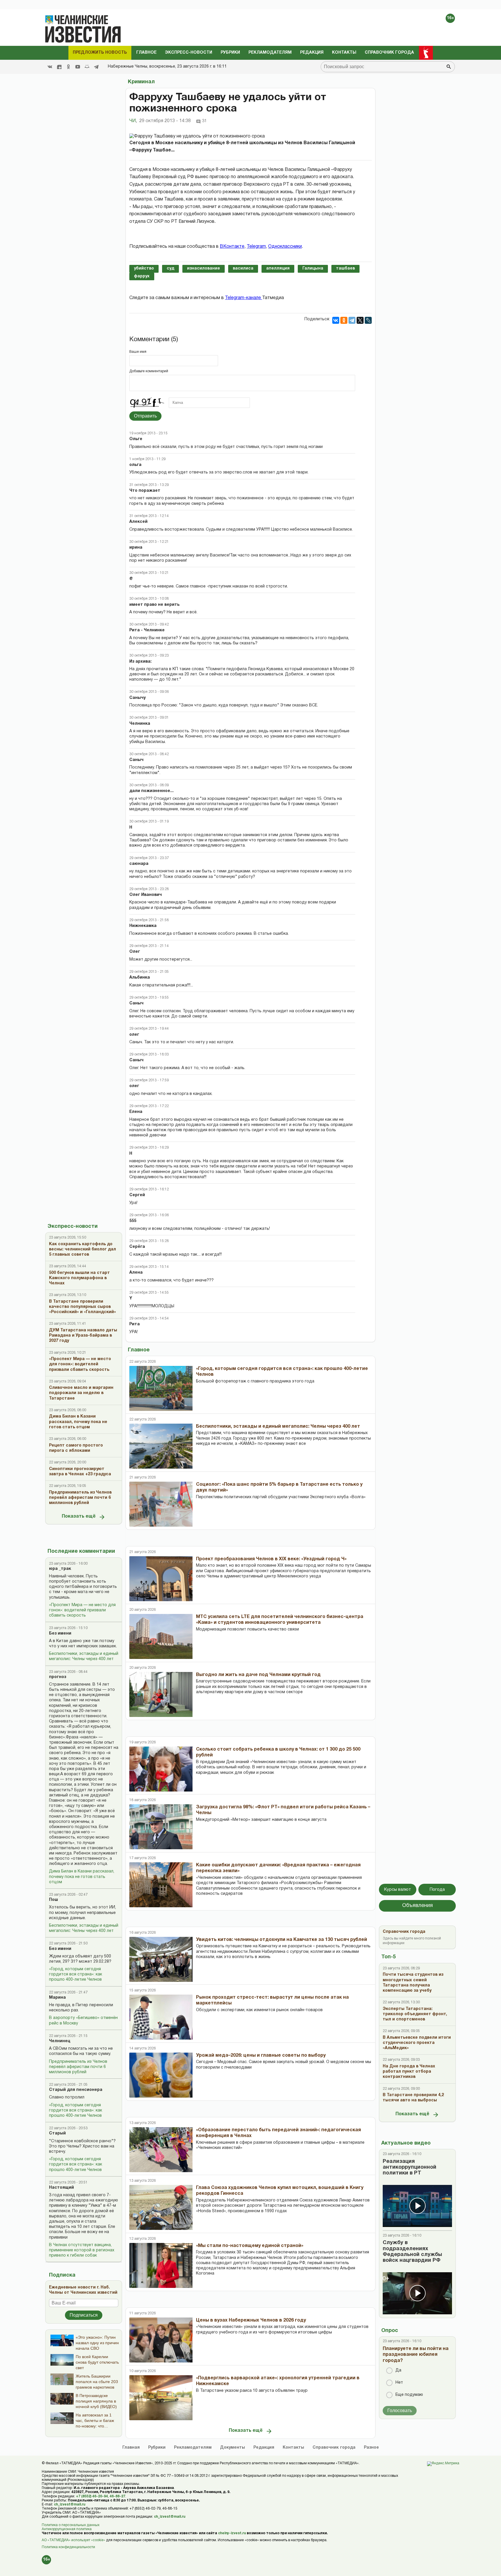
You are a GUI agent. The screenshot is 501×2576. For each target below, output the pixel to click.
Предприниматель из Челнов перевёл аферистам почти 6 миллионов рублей (78, 2067)
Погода (437, 1890)
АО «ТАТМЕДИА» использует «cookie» (73, 2540)
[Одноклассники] (344, 320)
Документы (233, 2448)
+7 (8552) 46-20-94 (92, 2496)
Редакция (312, 53)
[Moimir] (87, 67)
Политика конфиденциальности (68, 2547)
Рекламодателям (270, 53)
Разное (371, 2448)
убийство (144, 269)
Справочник (334, 2448)
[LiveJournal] (368, 320)
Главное (146, 53)
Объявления (418, 1906)
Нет (399, 2383)
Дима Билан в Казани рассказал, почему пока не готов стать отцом (82, 1877)
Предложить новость (100, 53)
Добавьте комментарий (149, 371)
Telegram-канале (244, 298)
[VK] (50, 67)
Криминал (141, 82)
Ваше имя (138, 352)
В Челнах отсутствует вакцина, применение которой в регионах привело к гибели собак (82, 2250)
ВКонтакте (232, 247)
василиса (243, 269)
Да (398, 2370)
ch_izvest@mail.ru (70, 2504)
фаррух (142, 276)
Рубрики (230, 53)
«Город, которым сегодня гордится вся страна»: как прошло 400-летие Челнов (76, 1974)
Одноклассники (285, 247)
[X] (360, 320)
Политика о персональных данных (71, 2525)
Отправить (145, 416)
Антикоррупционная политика (67, 2529)
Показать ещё (79, 1516)
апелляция (278, 269)
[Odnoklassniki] (68, 67)
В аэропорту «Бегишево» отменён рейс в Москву (83, 2021)
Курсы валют (398, 1890)
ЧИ (133, 121)
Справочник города (389, 53)
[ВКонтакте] (336, 320)
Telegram (256, 247)
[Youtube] (78, 67)
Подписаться (84, 2315)
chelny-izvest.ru (232, 2533)
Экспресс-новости (189, 53)
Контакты (344, 53)
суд (170, 269)
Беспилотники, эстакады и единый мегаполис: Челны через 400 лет (84, 1656)
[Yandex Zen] (59, 67)
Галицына (313, 269)
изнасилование (204, 269)
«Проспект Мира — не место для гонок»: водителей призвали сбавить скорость (82, 1610)
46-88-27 (117, 2496)
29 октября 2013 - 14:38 (165, 121)
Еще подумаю (409, 2395)
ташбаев (345, 269)
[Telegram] (96, 67)
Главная (131, 2448)
